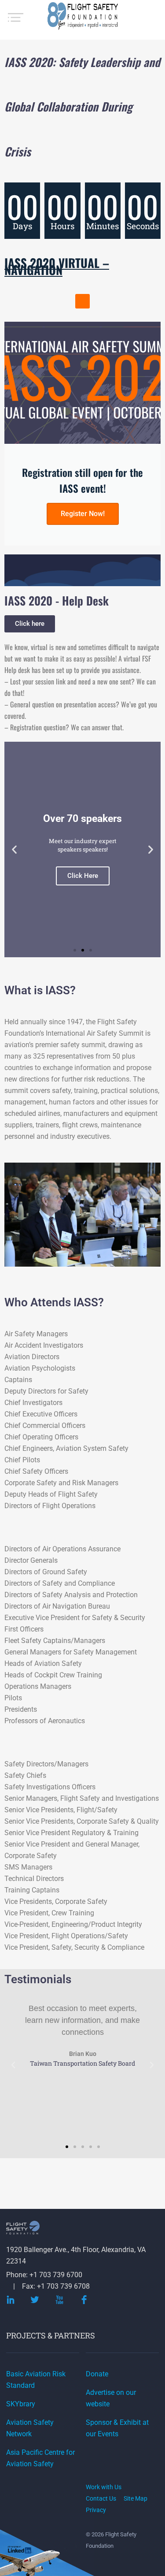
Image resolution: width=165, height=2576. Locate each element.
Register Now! (83, 514)
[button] (82, 301)
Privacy (96, 2510)
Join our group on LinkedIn (20, 2550)
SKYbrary (21, 2404)
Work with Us (104, 2487)
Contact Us (101, 2498)
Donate (97, 2374)
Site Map (136, 2498)
